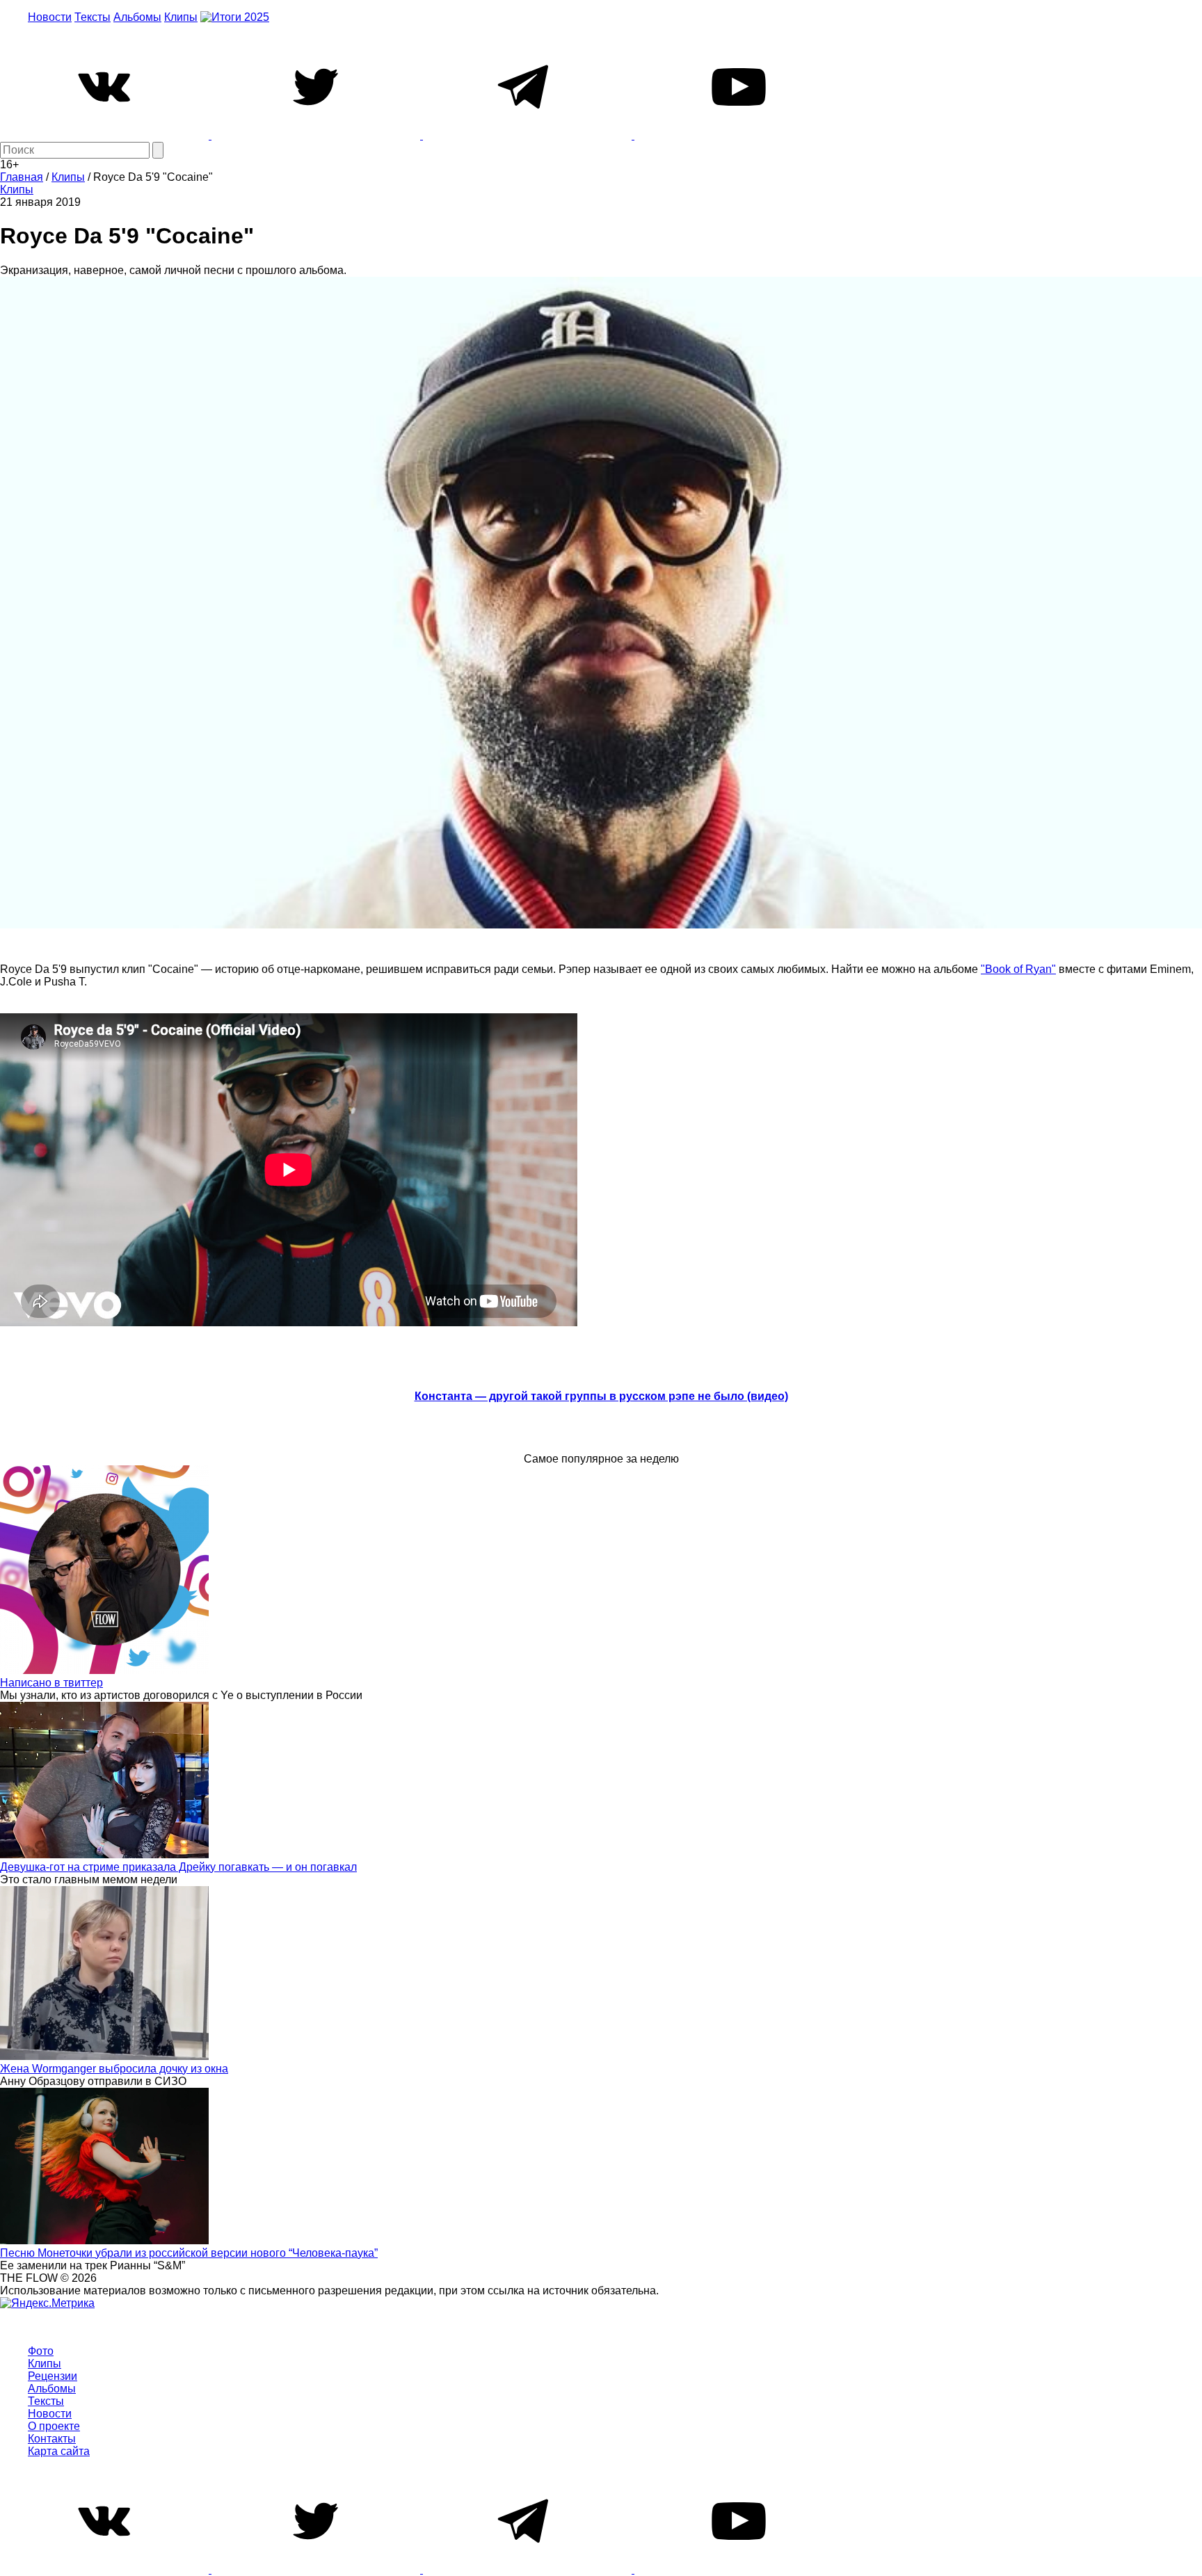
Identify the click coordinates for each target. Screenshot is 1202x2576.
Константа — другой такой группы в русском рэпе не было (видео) (601, 1396)
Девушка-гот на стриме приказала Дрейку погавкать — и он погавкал (178, 1867)
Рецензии (53, 2376)
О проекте (54, 2426)
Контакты (52, 2439)
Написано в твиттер (51, 1683)
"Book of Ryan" (1018, 969)
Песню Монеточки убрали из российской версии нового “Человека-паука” (189, 2253)
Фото (41, 2351)
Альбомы (137, 17)
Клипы (181, 17)
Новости (50, 17)
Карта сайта (59, 2451)
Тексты (93, 17)
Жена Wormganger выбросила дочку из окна (114, 2069)
